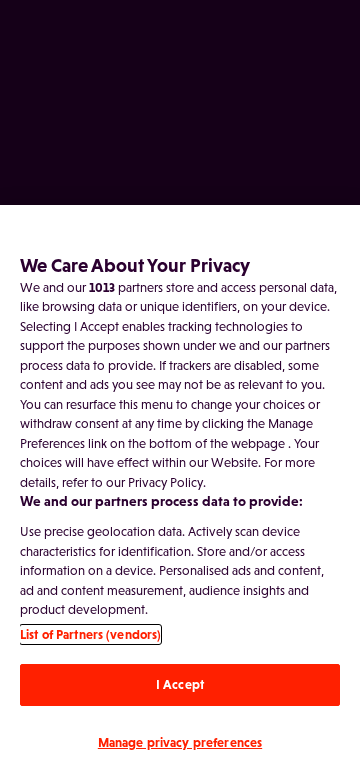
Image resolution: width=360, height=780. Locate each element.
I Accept (180, 684)
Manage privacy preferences (180, 742)
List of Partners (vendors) (90, 634)
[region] (180, 492)
